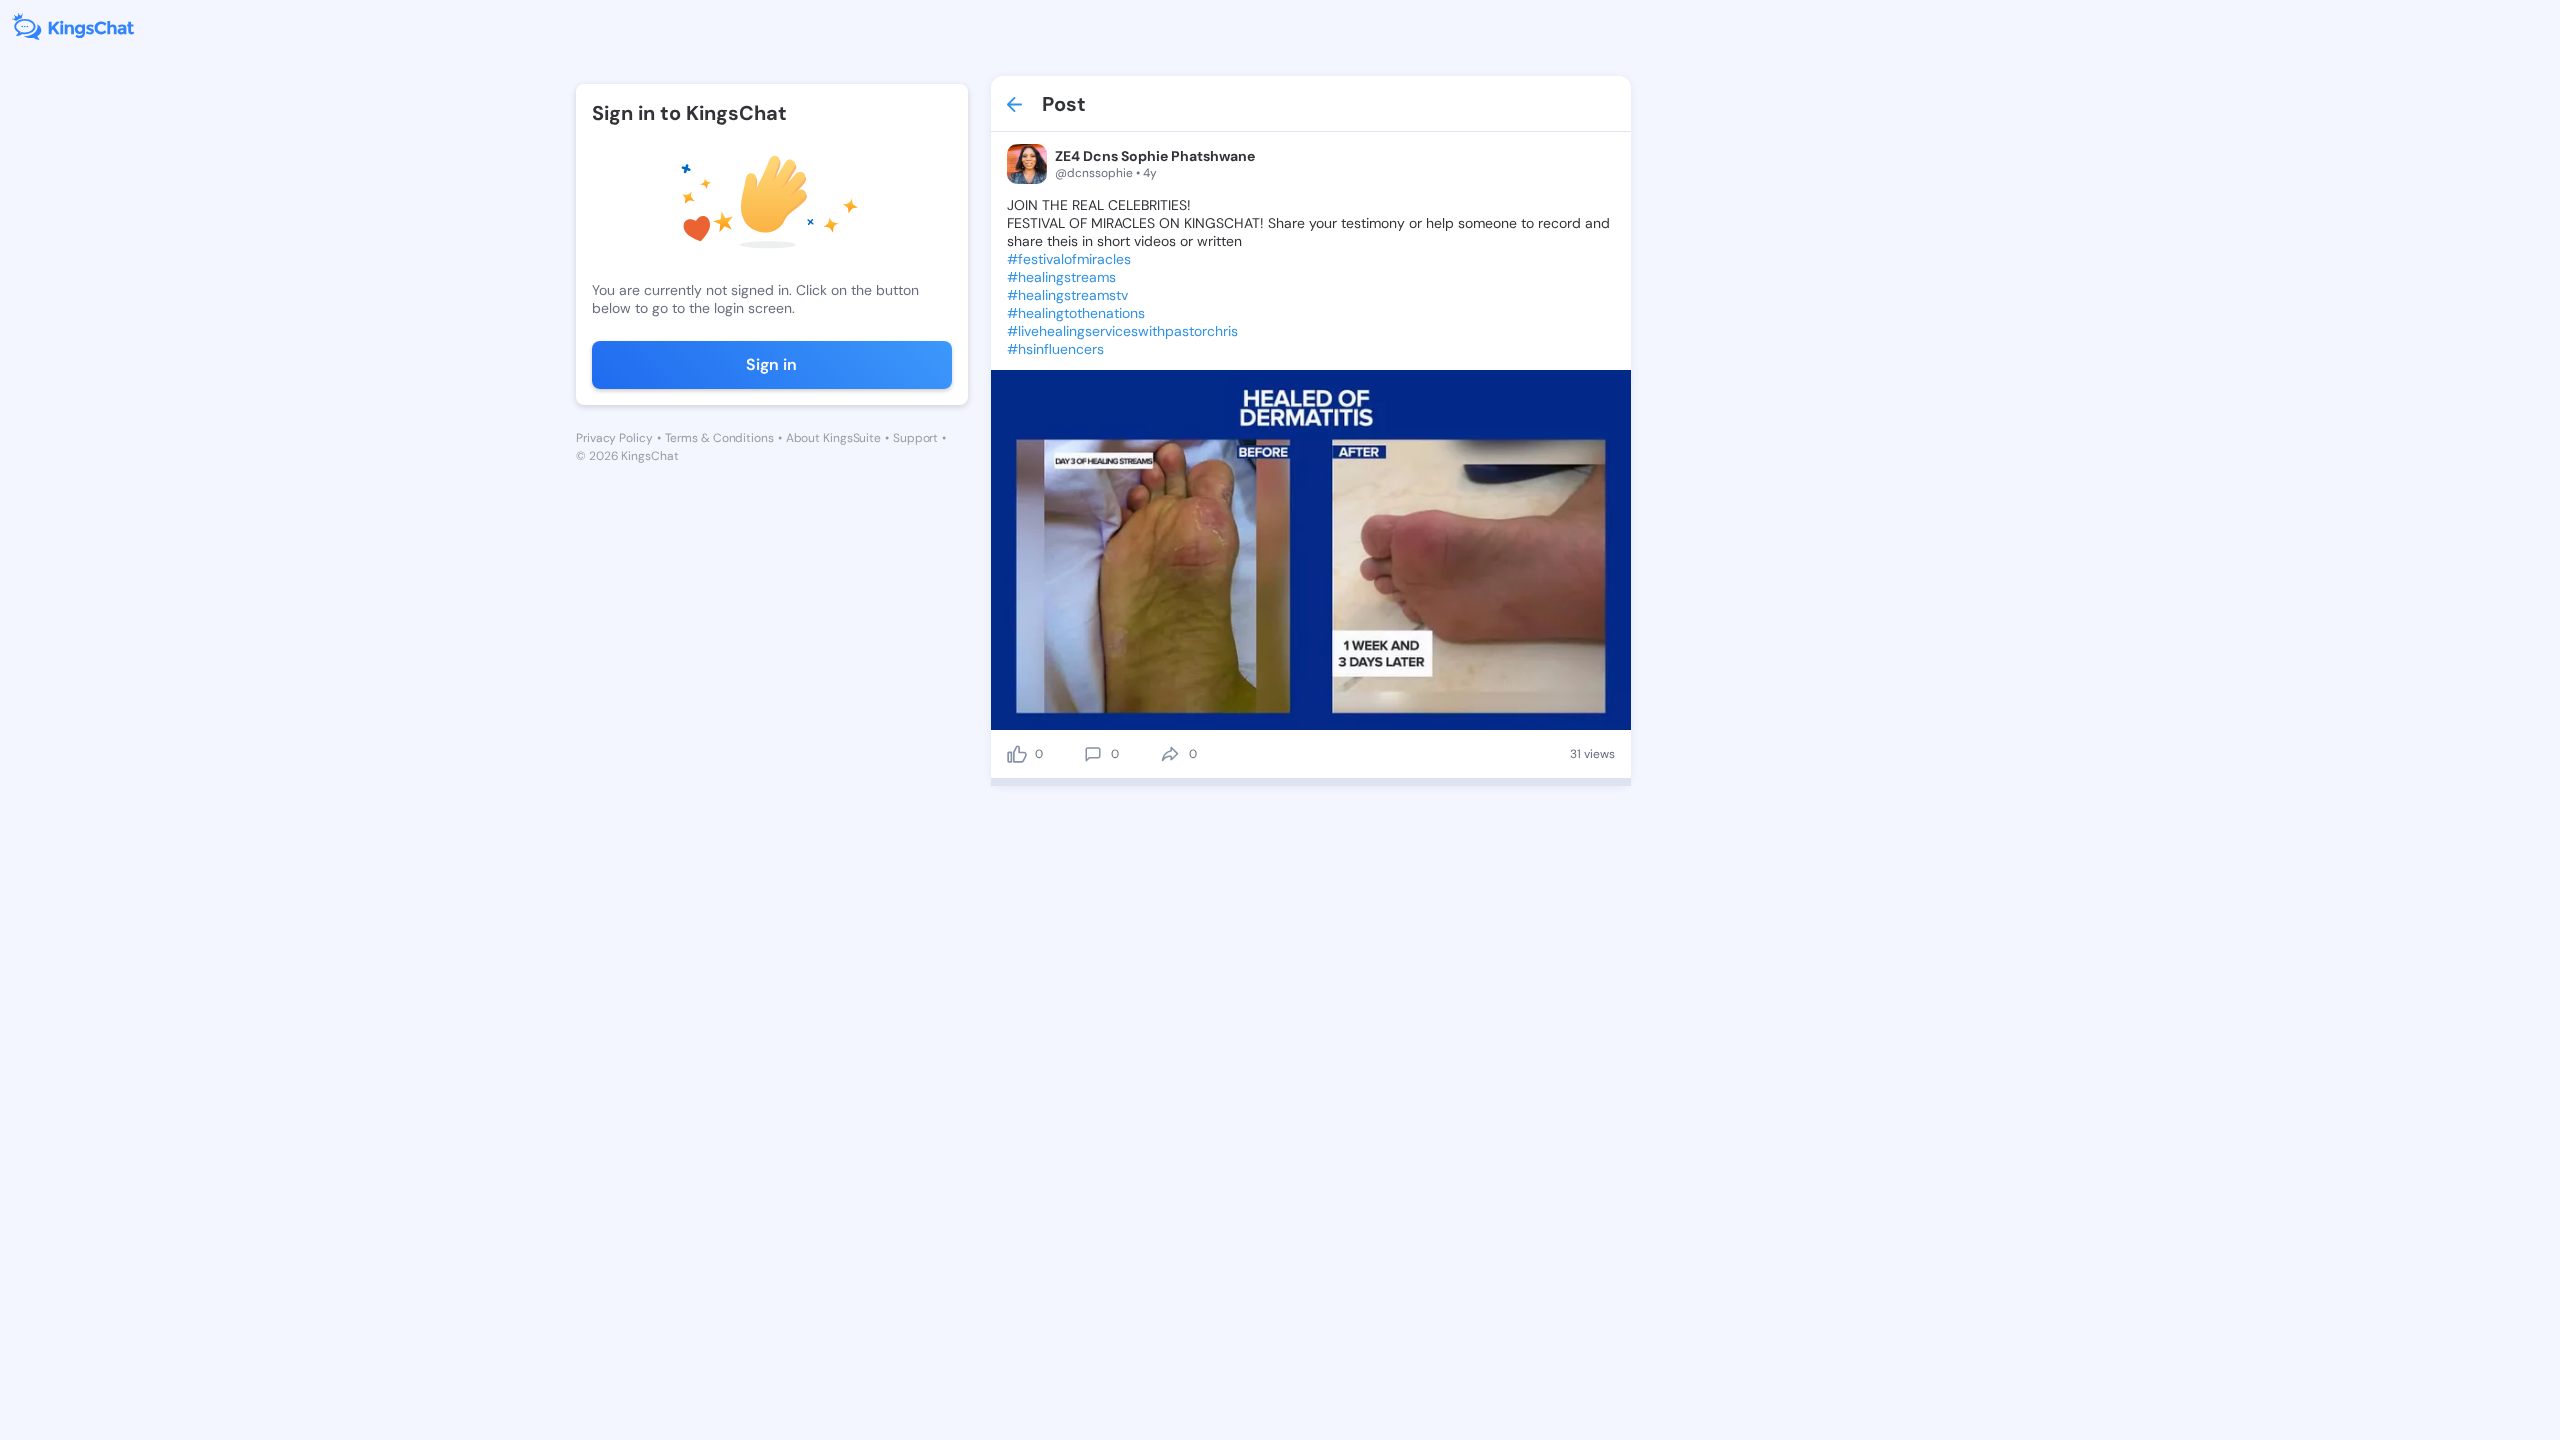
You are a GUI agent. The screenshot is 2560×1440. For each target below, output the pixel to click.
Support (915, 438)
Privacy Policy (614, 438)
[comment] (1093, 754)
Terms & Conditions (719, 438)
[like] (1017, 754)
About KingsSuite (833, 438)
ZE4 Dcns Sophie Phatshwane (1155, 156)
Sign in (771, 364)
